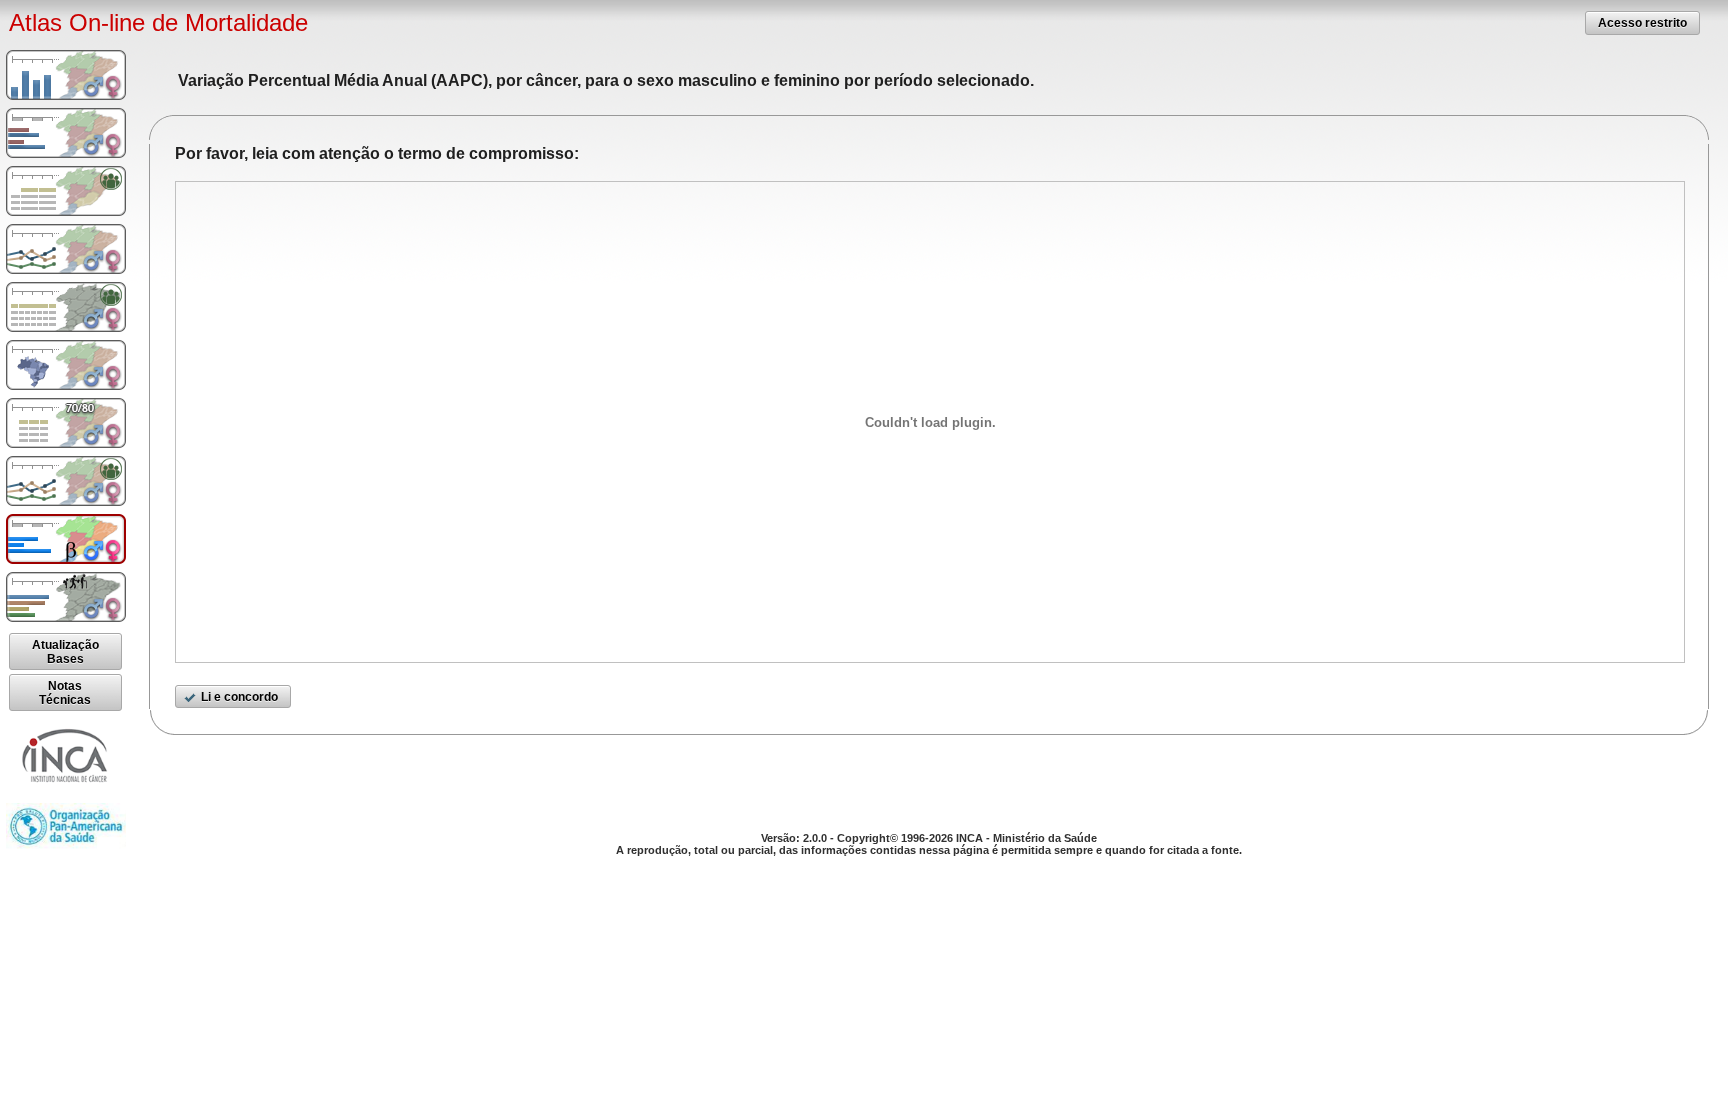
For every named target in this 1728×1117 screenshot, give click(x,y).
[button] (1642, 22)
